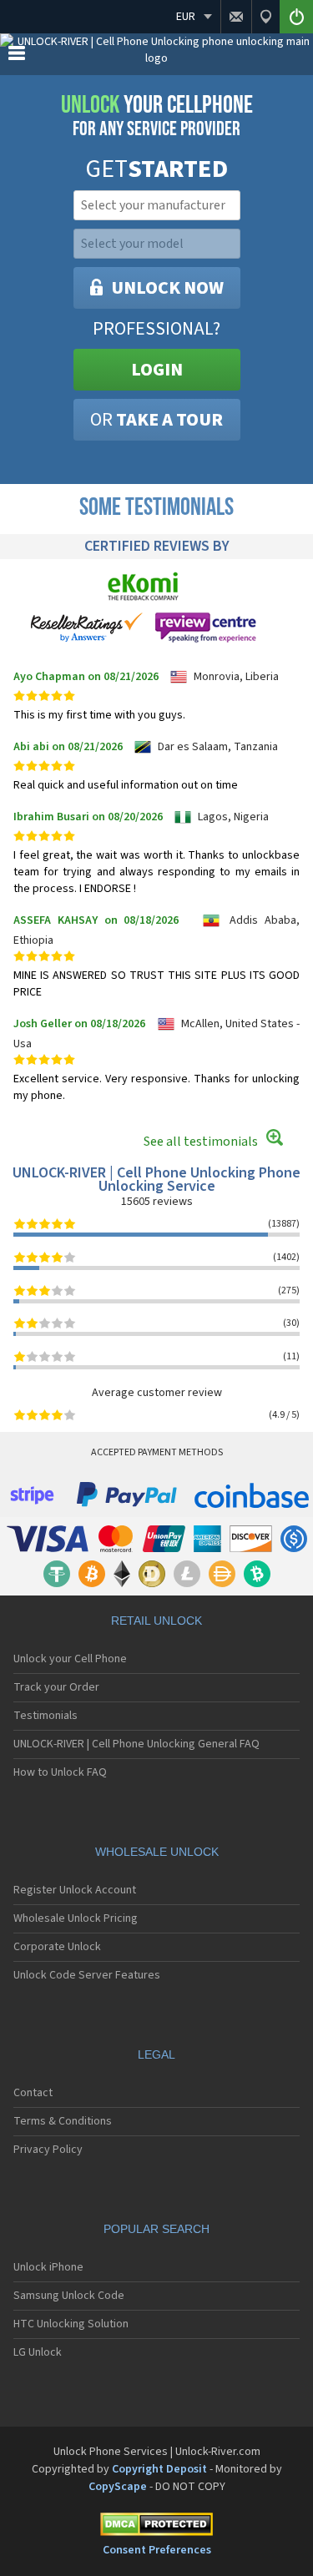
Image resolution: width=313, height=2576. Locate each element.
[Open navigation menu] (17, 57)
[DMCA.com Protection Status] (156, 2527)
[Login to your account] (296, 17)
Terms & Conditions (63, 2121)
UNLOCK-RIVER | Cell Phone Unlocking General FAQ (136, 1744)
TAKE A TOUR (156, 420)
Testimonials (45, 1716)
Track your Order (56, 1687)
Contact (33, 2093)
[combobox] (155, 205)
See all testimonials (201, 1142)
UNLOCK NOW (167, 288)
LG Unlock (38, 2352)
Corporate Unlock (57, 1947)
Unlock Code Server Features (87, 1975)
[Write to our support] (236, 17)
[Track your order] (265, 17)
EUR (186, 17)
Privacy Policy (48, 2150)
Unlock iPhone (48, 2267)
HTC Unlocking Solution (71, 2324)
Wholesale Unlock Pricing (76, 1918)
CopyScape (118, 2487)
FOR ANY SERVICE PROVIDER (157, 116)
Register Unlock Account (75, 1890)
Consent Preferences (157, 2550)
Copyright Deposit (159, 2469)
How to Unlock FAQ (60, 1772)
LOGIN (157, 370)
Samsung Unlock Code (69, 2296)
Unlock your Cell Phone (70, 1659)
